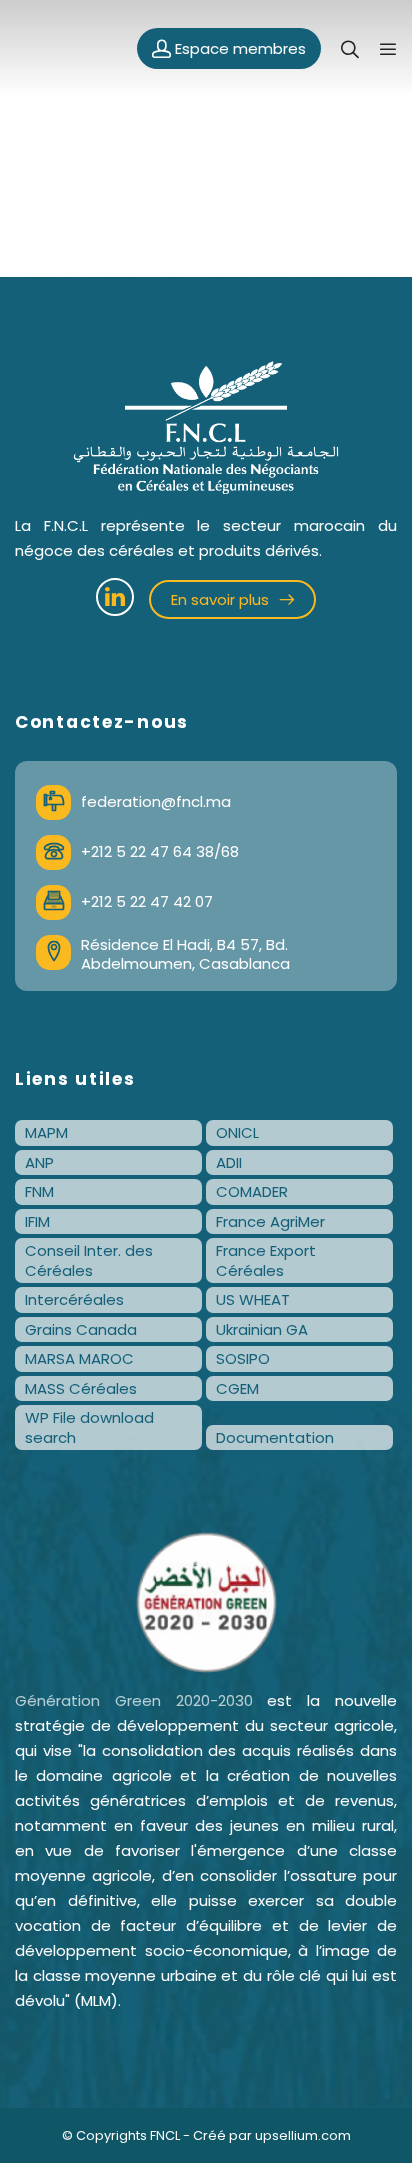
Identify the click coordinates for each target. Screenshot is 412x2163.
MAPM (46, 1132)
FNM (39, 1191)
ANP (39, 1162)
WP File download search (89, 1427)
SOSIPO (243, 1358)
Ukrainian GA (262, 1329)
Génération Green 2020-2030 (134, 1700)
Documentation (275, 1437)
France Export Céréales (266, 1260)
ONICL (237, 1132)
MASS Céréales (81, 1388)
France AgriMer (270, 1221)
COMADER (252, 1191)
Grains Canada (81, 1329)
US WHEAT (253, 1299)
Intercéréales (74, 1299)
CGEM (237, 1388)
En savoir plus (222, 599)
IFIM (37, 1221)
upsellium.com (303, 2135)
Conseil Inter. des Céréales (89, 1260)
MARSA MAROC (79, 1358)
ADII (229, 1162)
